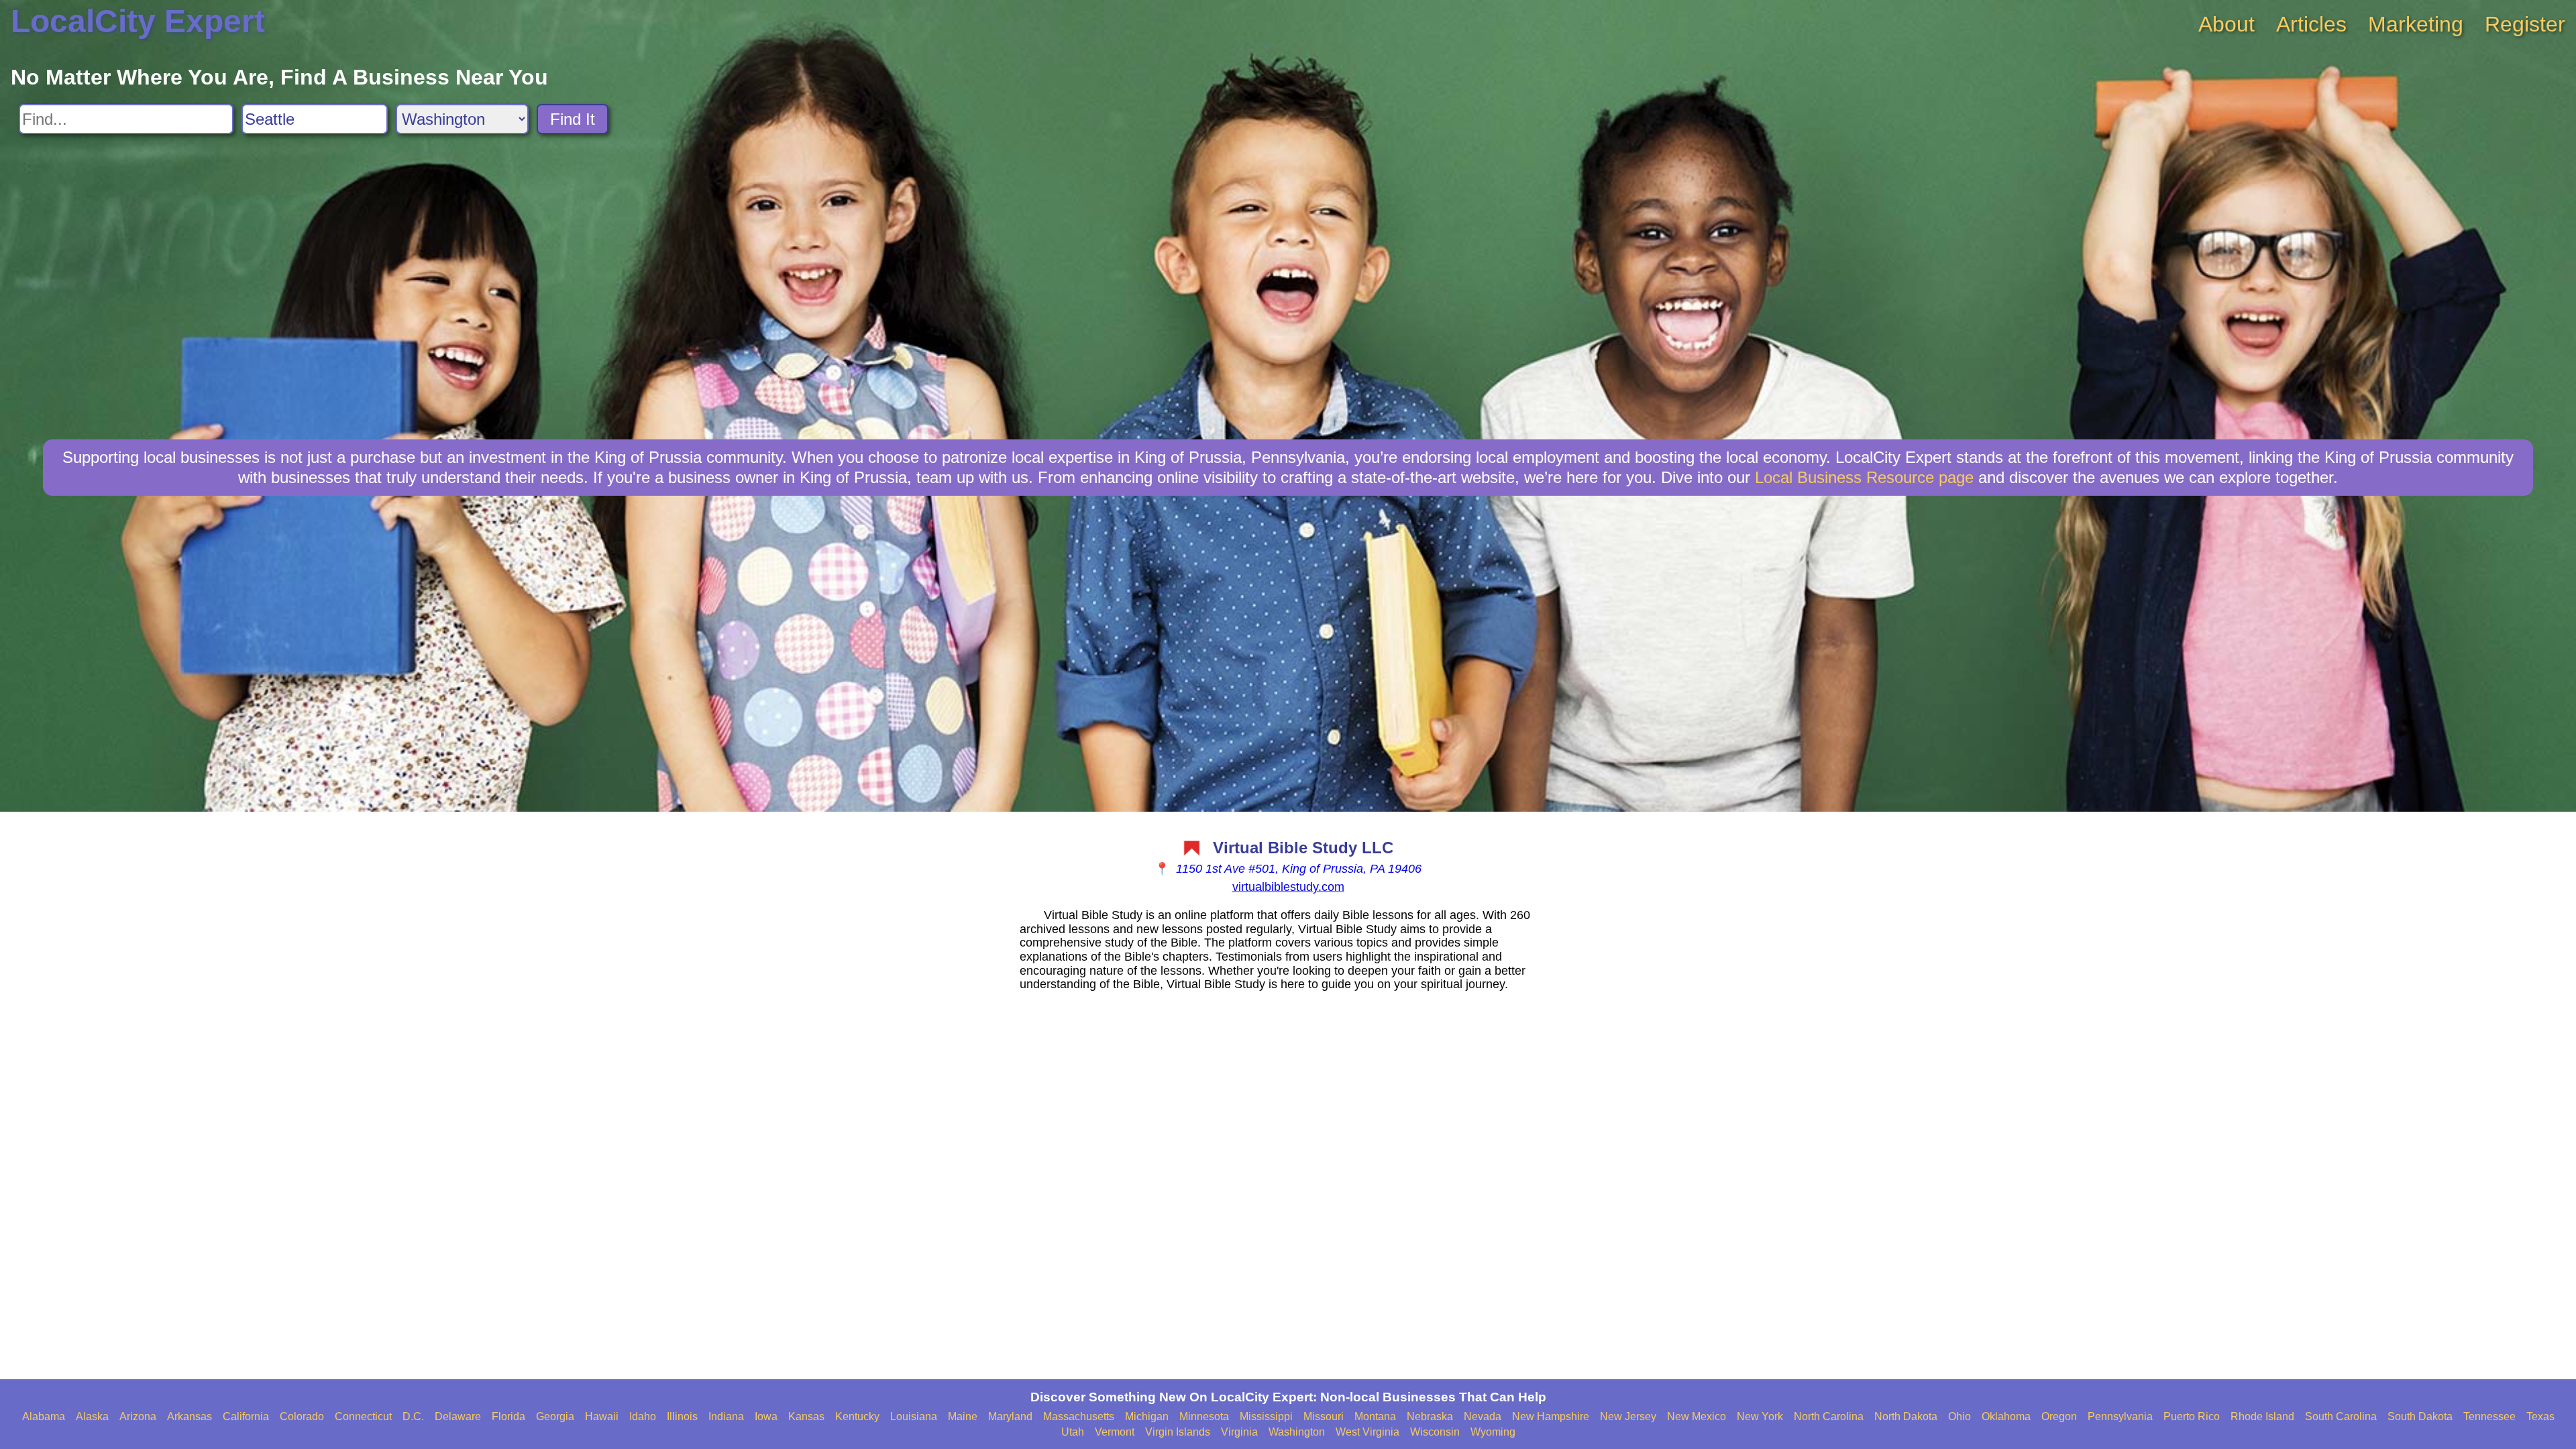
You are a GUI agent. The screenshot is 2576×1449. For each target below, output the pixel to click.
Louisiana (914, 1416)
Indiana (726, 1416)
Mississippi (1266, 1416)
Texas (2540, 1416)
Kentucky (857, 1416)
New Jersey (1628, 1416)
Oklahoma (2006, 1416)
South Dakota (2420, 1416)
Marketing (2416, 24)
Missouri (1324, 1416)
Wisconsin (1435, 1432)
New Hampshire (1551, 1416)
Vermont (1115, 1432)
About (2226, 24)
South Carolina (2341, 1416)
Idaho (643, 1416)
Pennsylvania (2120, 1416)
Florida (508, 1416)
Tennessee (2489, 1416)
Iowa (766, 1416)
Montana (1375, 1416)
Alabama (44, 1416)
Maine (963, 1416)
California (246, 1416)
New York (1760, 1416)
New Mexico (1697, 1416)
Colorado (302, 1416)
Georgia (555, 1416)
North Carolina (1829, 1416)
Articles (2311, 24)
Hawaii (602, 1416)
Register (2525, 24)
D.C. (413, 1416)
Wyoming (1493, 1432)
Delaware (458, 1416)
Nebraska (1430, 1416)
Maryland (1010, 1416)
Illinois (682, 1416)
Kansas (806, 1416)
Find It (573, 119)
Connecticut (363, 1416)
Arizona (138, 1416)
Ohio (1960, 1416)
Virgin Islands (1178, 1432)
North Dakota (1906, 1416)
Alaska (92, 1416)
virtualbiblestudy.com (1288, 887)
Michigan (1147, 1416)
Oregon (2059, 1416)
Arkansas (190, 1416)
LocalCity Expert (138, 21)
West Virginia (1367, 1432)
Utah (1073, 1432)
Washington (1297, 1432)
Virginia (1239, 1432)
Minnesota (1204, 1416)
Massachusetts (1079, 1416)
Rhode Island (2262, 1416)
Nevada (1483, 1416)
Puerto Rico (2192, 1416)
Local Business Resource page (1864, 477)
